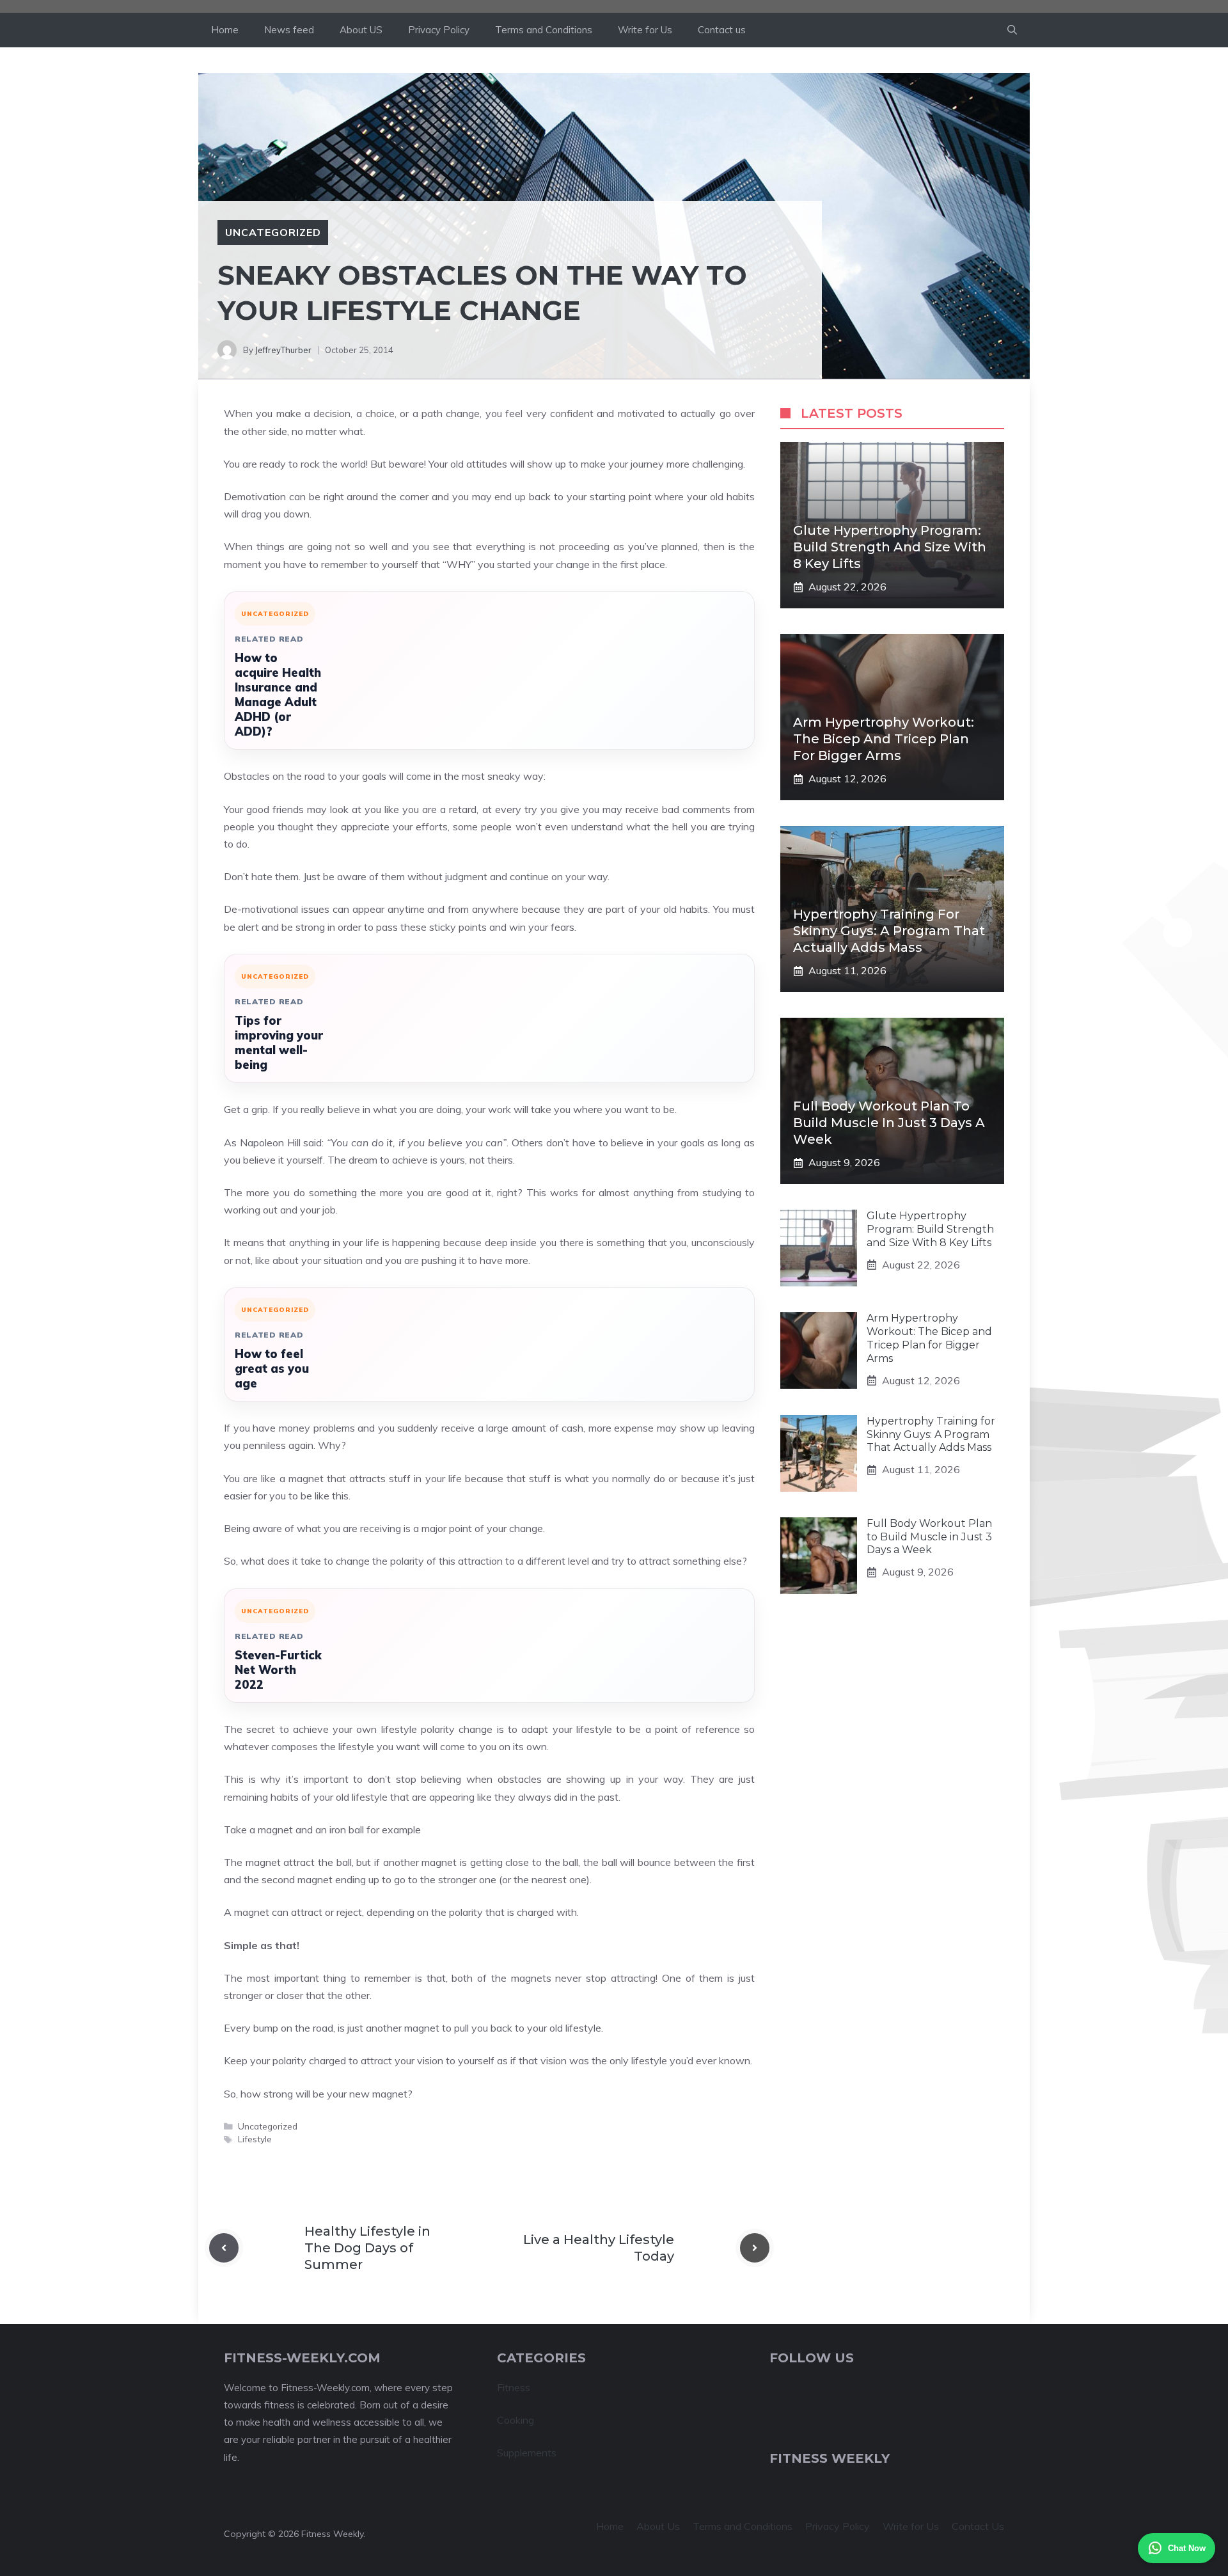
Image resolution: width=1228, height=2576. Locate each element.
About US (361, 30)
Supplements (527, 2453)
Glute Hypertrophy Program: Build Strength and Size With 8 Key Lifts (890, 547)
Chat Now (1187, 2548)
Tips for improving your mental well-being (279, 1043)
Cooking (516, 2420)
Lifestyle (255, 2139)
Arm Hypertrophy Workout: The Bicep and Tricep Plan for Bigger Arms (884, 739)
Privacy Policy (439, 30)
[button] (1012, 30)
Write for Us (645, 30)
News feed (289, 30)
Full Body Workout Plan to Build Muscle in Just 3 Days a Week (889, 1123)
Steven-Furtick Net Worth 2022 (278, 1670)
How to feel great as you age (272, 1369)
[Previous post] (224, 2248)
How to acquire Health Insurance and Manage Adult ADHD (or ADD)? (278, 695)
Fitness (514, 2387)
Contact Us (978, 2526)
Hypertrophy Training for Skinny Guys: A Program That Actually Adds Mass (889, 931)
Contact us (722, 30)
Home (225, 30)
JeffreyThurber (283, 350)
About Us (658, 2526)
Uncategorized (273, 232)
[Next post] (755, 2248)
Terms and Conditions (544, 30)
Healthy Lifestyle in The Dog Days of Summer (367, 2248)
